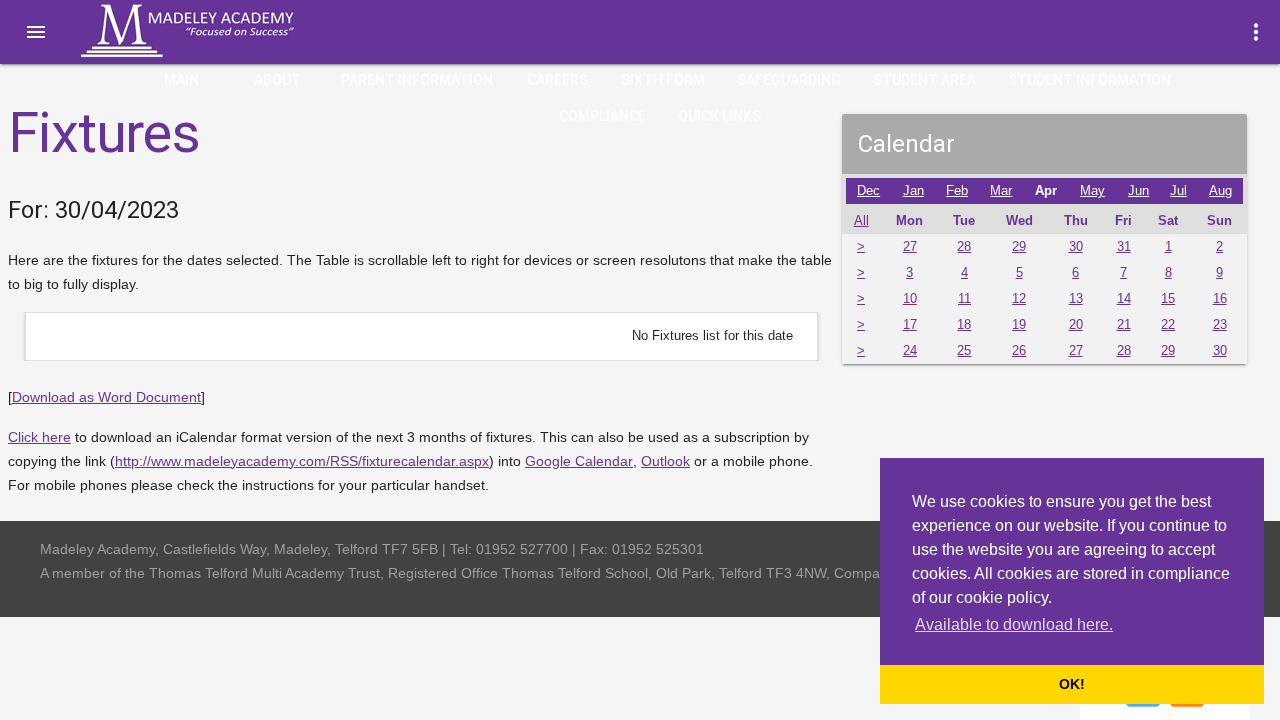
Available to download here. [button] (1014, 624)
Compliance (602, 116)
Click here (39, 437)
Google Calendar (579, 461)
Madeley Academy (215, 31)
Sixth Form (663, 80)
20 (1076, 325)
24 (910, 351)
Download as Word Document (106, 397)
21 (1124, 325)
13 (1076, 299)
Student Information (1089, 80)
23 (1220, 325)
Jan (913, 191)
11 (964, 299)
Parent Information (417, 80)
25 (964, 351)
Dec (868, 191)
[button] (36, 32)
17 (910, 325)
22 (1168, 325)
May (1092, 191)
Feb (957, 191)
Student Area (924, 80)
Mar (1001, 191)
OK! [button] (1072, 684)
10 (910, 299)
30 (1076, 247)
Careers (557, 80)
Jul (1178, 191)
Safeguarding (789, 80)
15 (1168, 299)
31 (1124, 247)
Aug (1220, 191)
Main (181, 80)
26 (1019, 351)
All (861, 221)
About (277, 80)
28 (964, 247)
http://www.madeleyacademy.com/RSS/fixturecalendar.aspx (302, 461)
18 (964, 325)
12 (1019, 299)
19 (1019, 325)
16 (1220, 299)
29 (1019, 247)
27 (910, 247)
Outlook (665, 461)
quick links (719, 116)
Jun (1138, 191)
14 (1124, 299)
